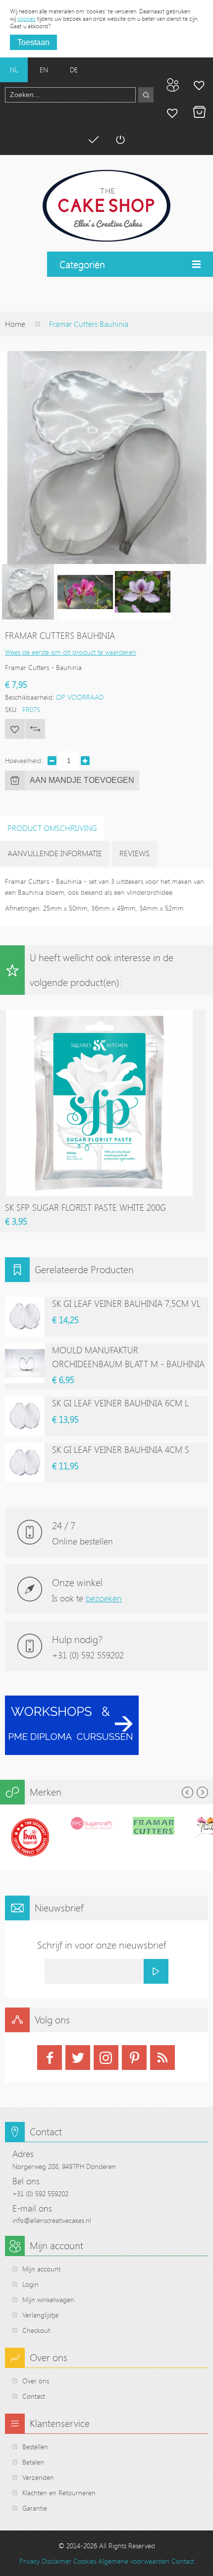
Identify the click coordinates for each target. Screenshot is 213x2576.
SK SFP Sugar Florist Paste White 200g (85, 1207)
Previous (187, 1792)
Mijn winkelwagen (199, 112)
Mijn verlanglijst (172, 112)
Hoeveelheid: (24, 760)
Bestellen (35, 2447)
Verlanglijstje (40, 2315)
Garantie (35, 2508)
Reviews (134, 853)
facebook (50, 2058)
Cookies (85, 2561)
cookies (27, 18)
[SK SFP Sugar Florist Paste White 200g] (99, 1014)
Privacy (29, 2561)
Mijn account (199, 85)
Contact (34, 2396)
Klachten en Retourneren (59, 2493)
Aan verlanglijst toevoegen (15, 729)
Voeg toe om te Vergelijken (35, 729)
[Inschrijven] (156, 1971)
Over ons (36, 2381)
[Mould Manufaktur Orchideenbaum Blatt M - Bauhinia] (25, 1363)
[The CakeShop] (106, 206)
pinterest (134, 2058)
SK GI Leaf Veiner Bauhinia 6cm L (120, 1403)
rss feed (162, 2058)
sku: (11, 709)
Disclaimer (56, 2561)
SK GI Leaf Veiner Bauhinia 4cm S (121, 1449)
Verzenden (38, 2477)
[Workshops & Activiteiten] (72, 1701)
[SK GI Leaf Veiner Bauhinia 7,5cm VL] (25, 1317)
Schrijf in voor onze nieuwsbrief (102, 1945)
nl (14, 70)
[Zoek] (146, 95)
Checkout (36, 2330)
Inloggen (120, 140)
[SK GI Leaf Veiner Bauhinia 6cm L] (25, 1416)
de (74, 70)
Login (30, 2284)
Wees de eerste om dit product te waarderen (71, 652)
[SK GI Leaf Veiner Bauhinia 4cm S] (25, 1463)
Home (15, 324)
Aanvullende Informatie (55, 853)
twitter (78, 2058)
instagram (106, 2058)
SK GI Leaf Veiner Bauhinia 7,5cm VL (126, 1303)
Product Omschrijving (52, 828)
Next (202, 1792)
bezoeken (104, 1598)
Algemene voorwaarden (134, 2561)
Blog (172, 85)
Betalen (93, 140)
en (44, 70)
